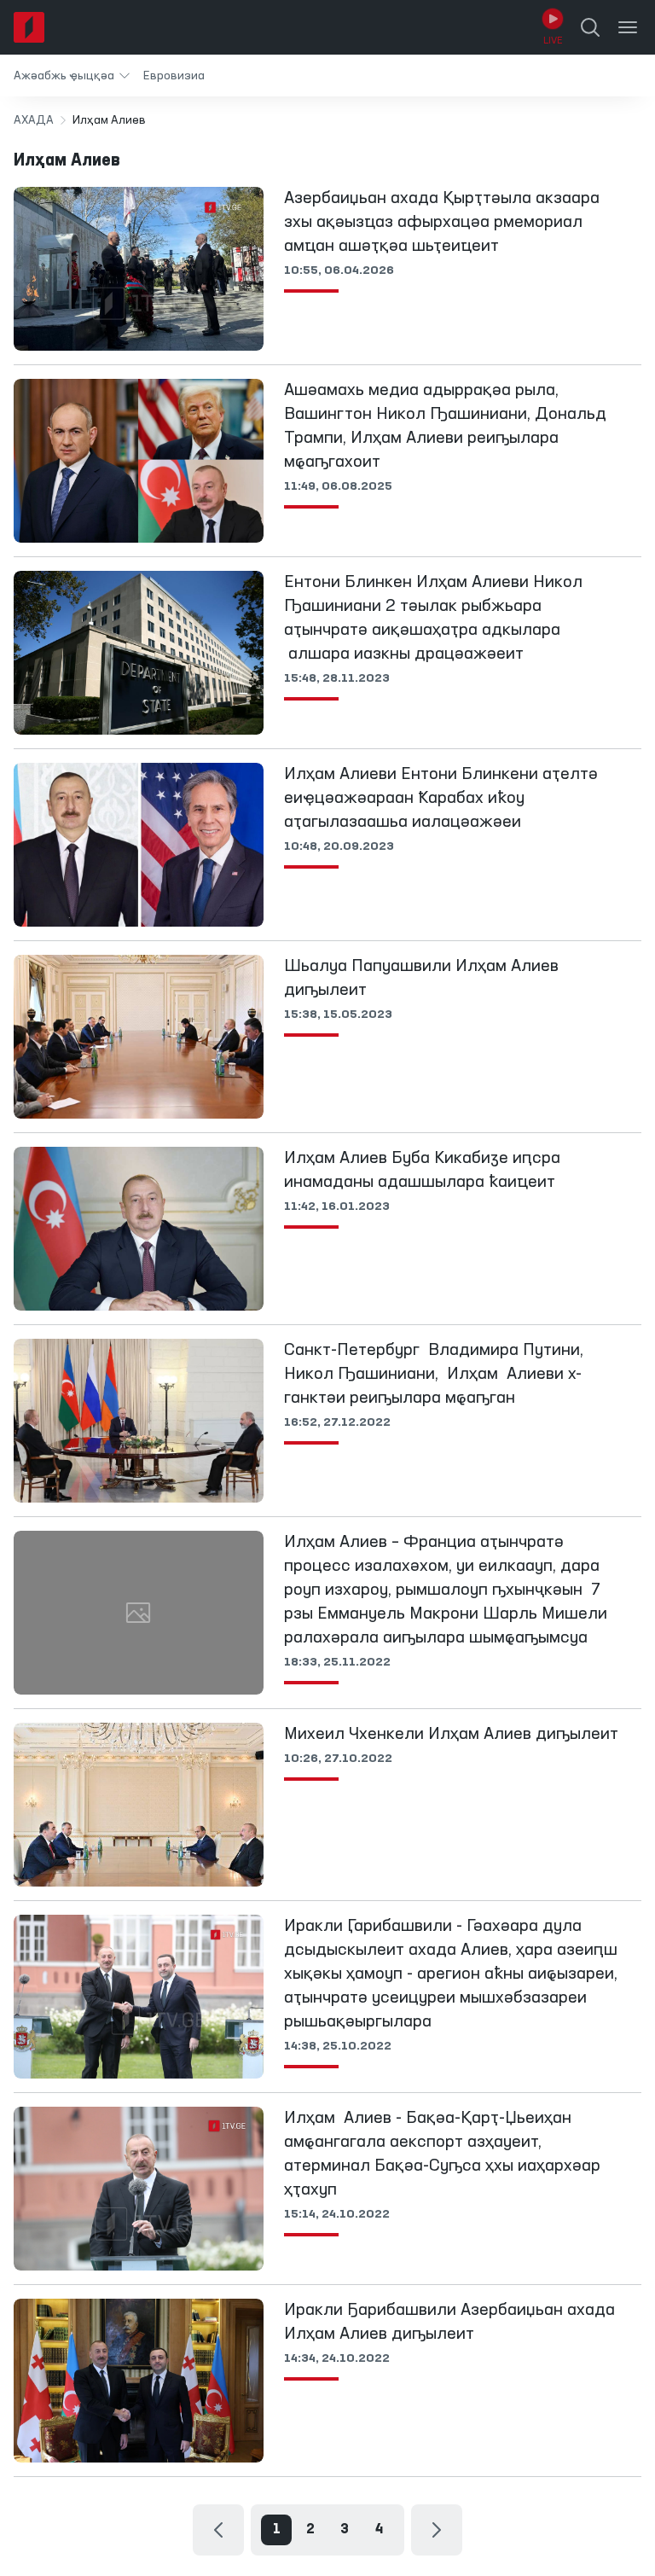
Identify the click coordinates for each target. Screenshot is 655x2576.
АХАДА (34, 120)
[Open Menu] (628, 27)
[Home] (29, 27)
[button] (72, 76)
